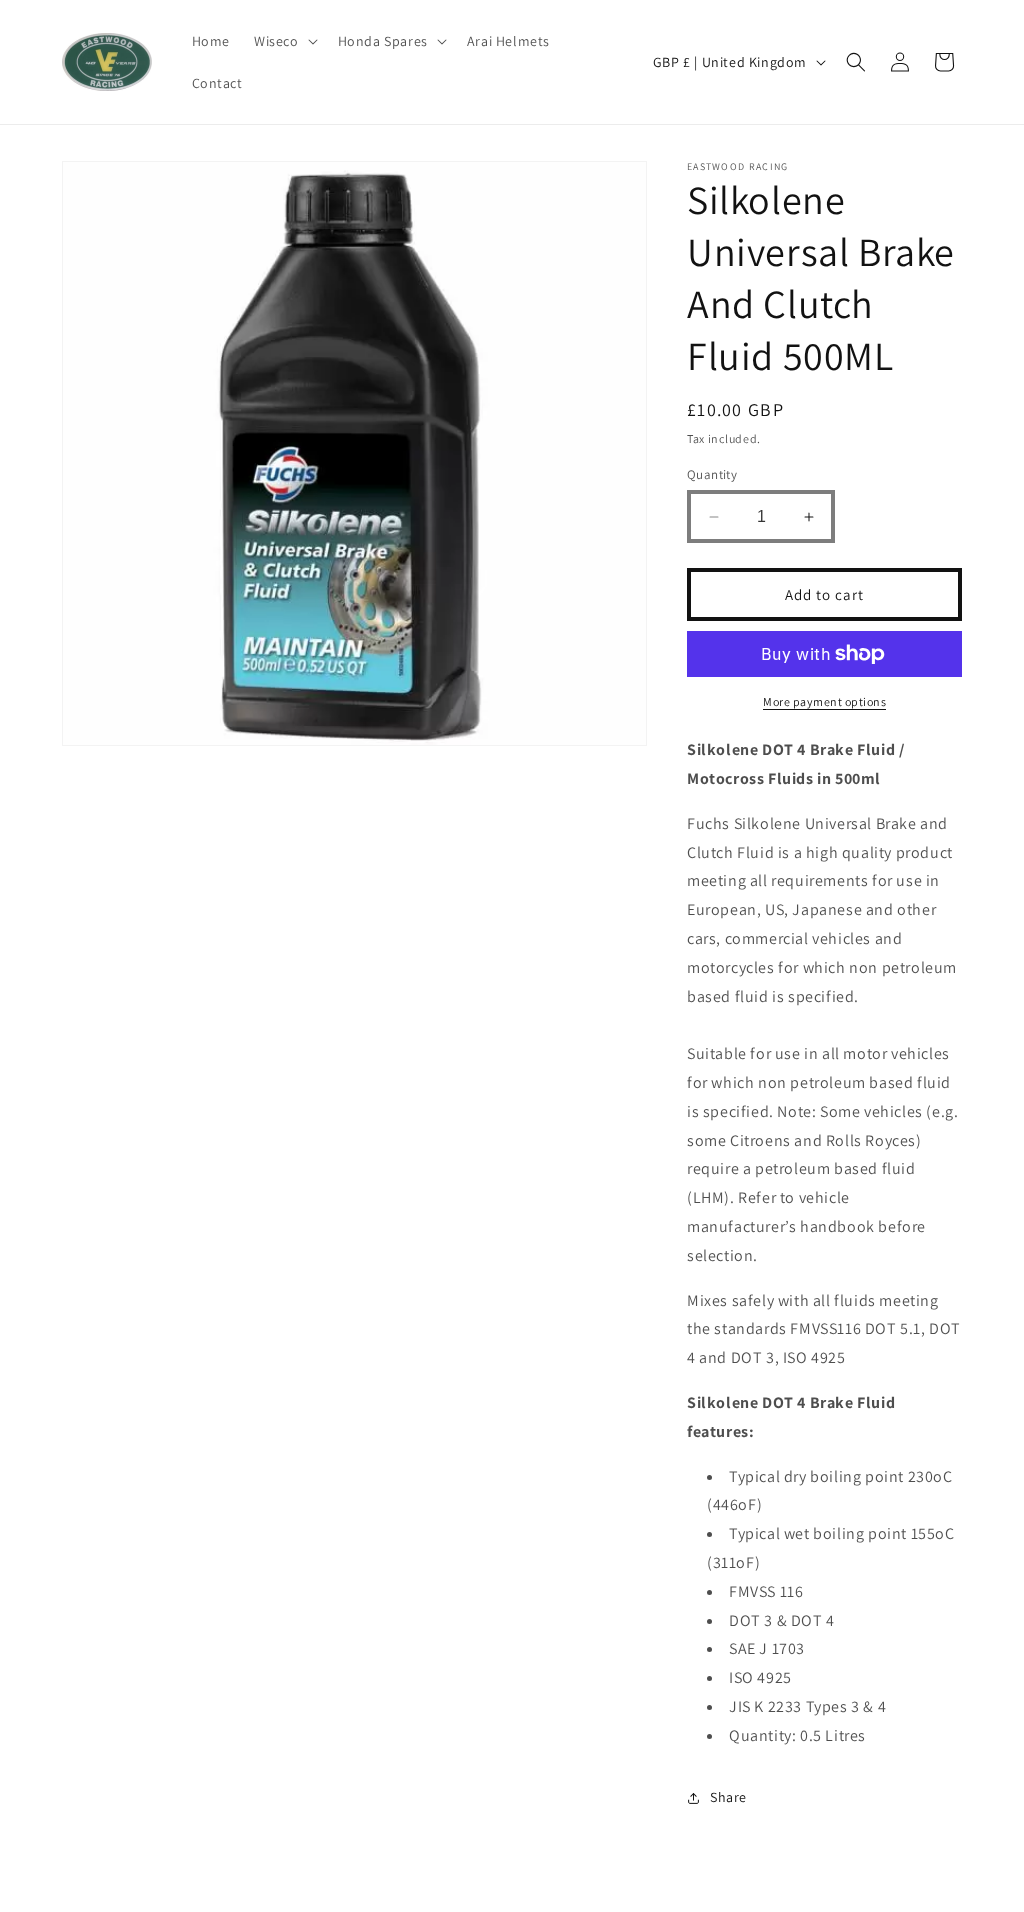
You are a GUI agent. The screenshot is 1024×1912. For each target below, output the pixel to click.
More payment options (824, 701)
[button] (284, 41)
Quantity (712, 474)
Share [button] (728, 1797)
